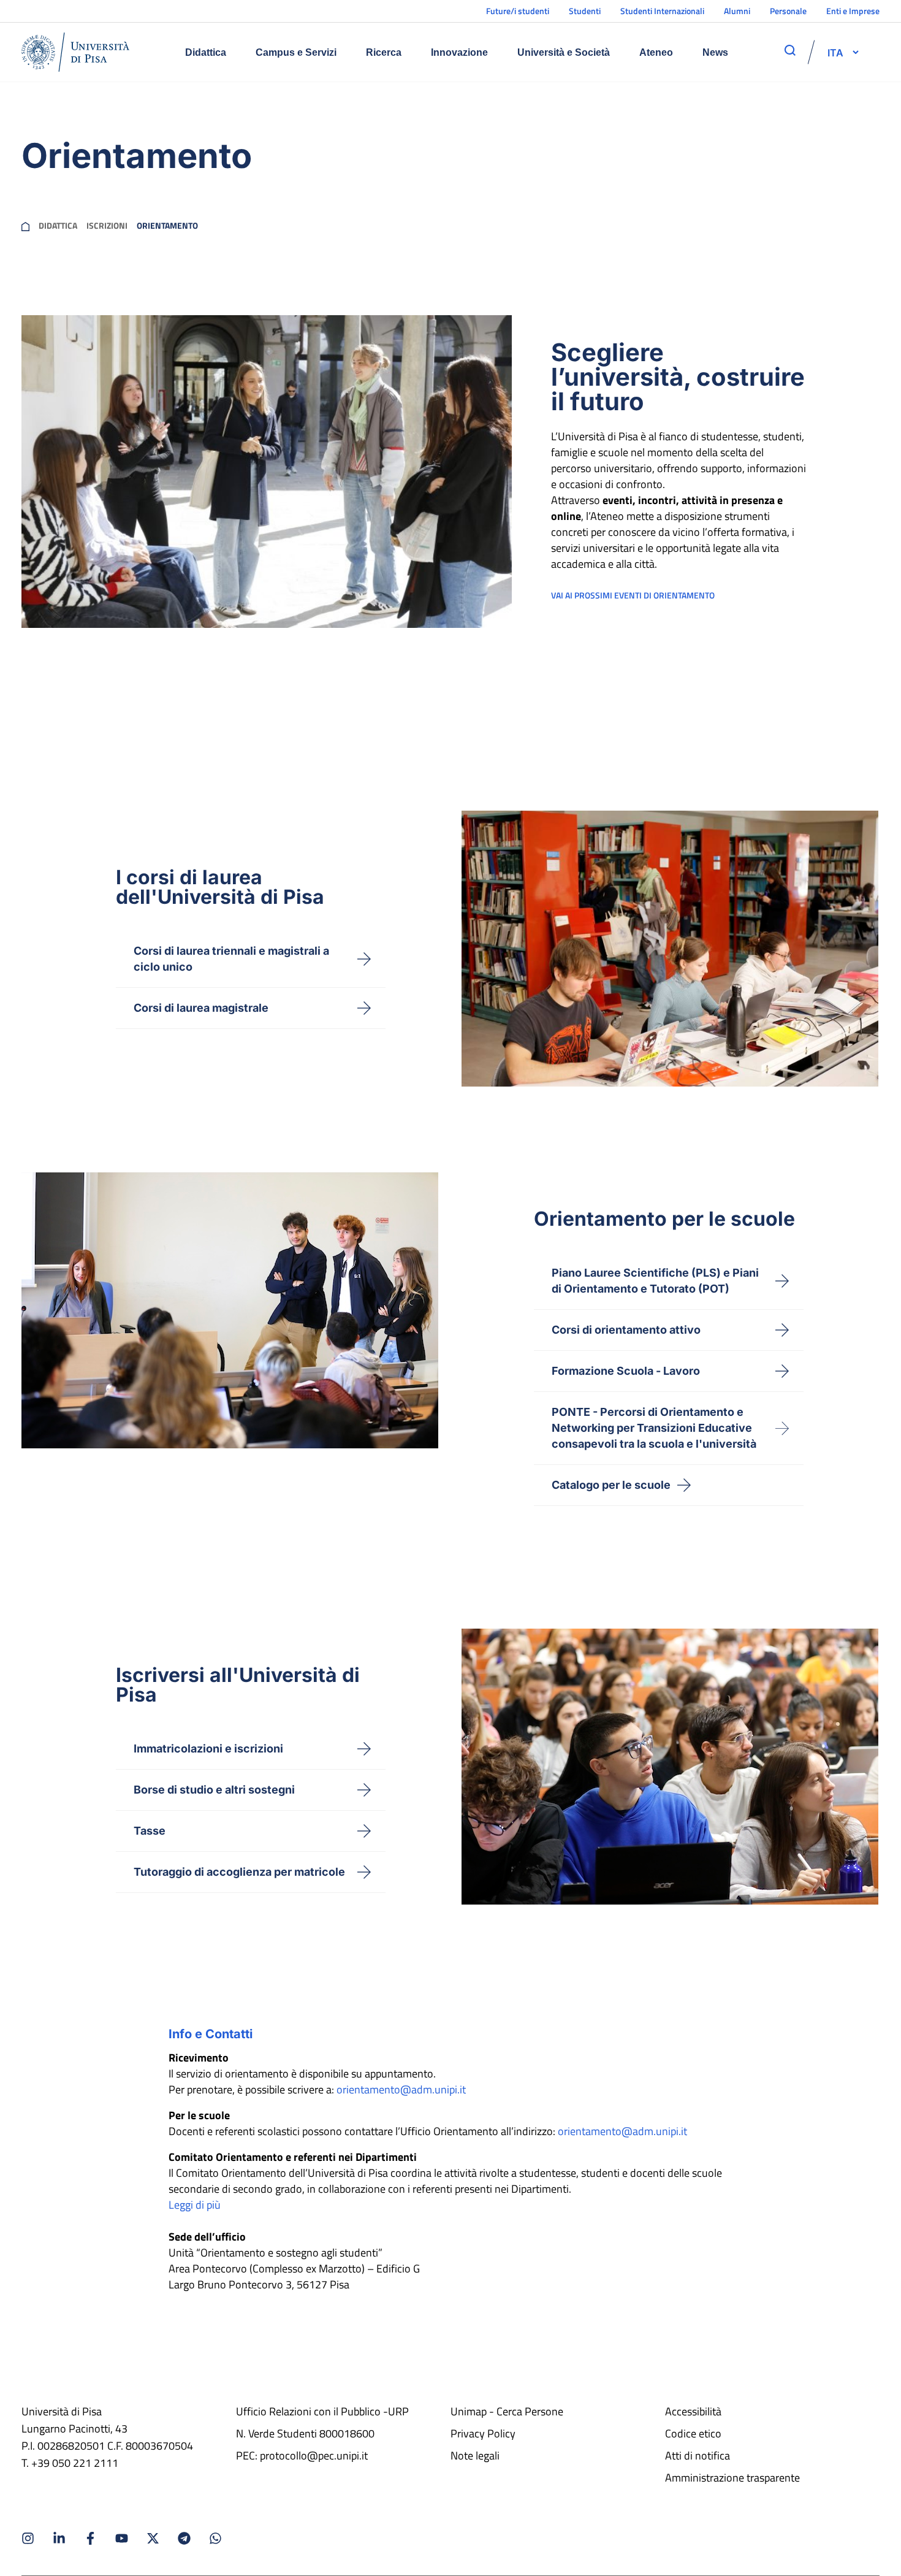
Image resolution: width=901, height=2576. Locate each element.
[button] (835, 52)
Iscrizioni (107, 226)
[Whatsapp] (215, 2538)
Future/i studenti (518, 11)
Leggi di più (195, 2205)
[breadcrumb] (25, 226)
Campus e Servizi (296, 52)
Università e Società (564, 52)
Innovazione (459, 52)
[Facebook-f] (90, 2538)
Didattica (206, 52)
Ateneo (656, 52)
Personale (788, 11)
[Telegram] (184, 2538)
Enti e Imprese (853, 11)
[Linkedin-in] (59, 2538)
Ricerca (384, 52)
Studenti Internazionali (662, 11)
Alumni (737, 11)
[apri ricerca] (790, 50)
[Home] (75, 52)
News (715, 52)
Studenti (585, 11)
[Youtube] (122, 2538)
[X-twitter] (153, 2538)
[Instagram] (28, 2538)
